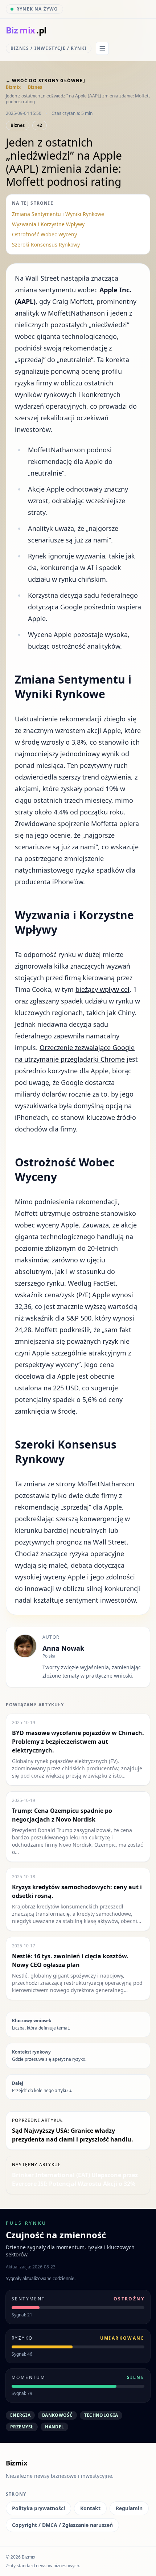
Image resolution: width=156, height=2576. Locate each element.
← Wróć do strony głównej (46, 81)
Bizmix (13, 87)
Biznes (35, 87)
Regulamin (129, 2508)
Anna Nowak (63, 1648)
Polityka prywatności (38, 2508)
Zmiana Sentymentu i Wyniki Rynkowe (58, 214)
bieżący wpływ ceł (102, 989)
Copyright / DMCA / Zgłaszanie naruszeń (62, 2525)
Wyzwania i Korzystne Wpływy (48, 224)
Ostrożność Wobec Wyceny (44, 234)
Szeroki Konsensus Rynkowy (46, 245)
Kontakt (90, 2508)
